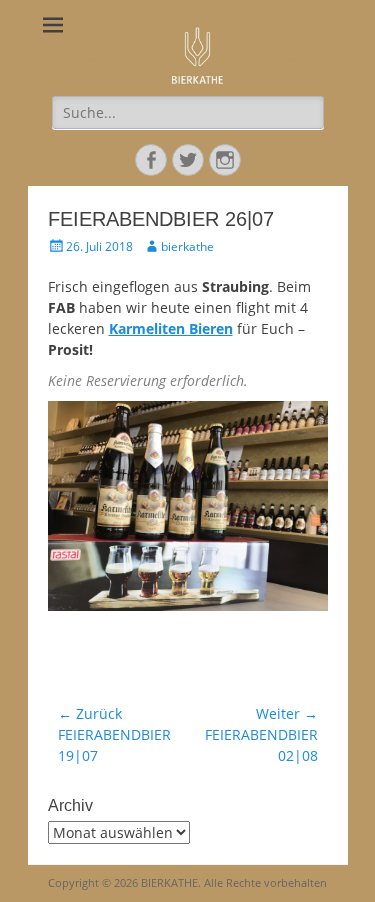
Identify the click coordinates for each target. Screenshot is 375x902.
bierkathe (187, 246)
